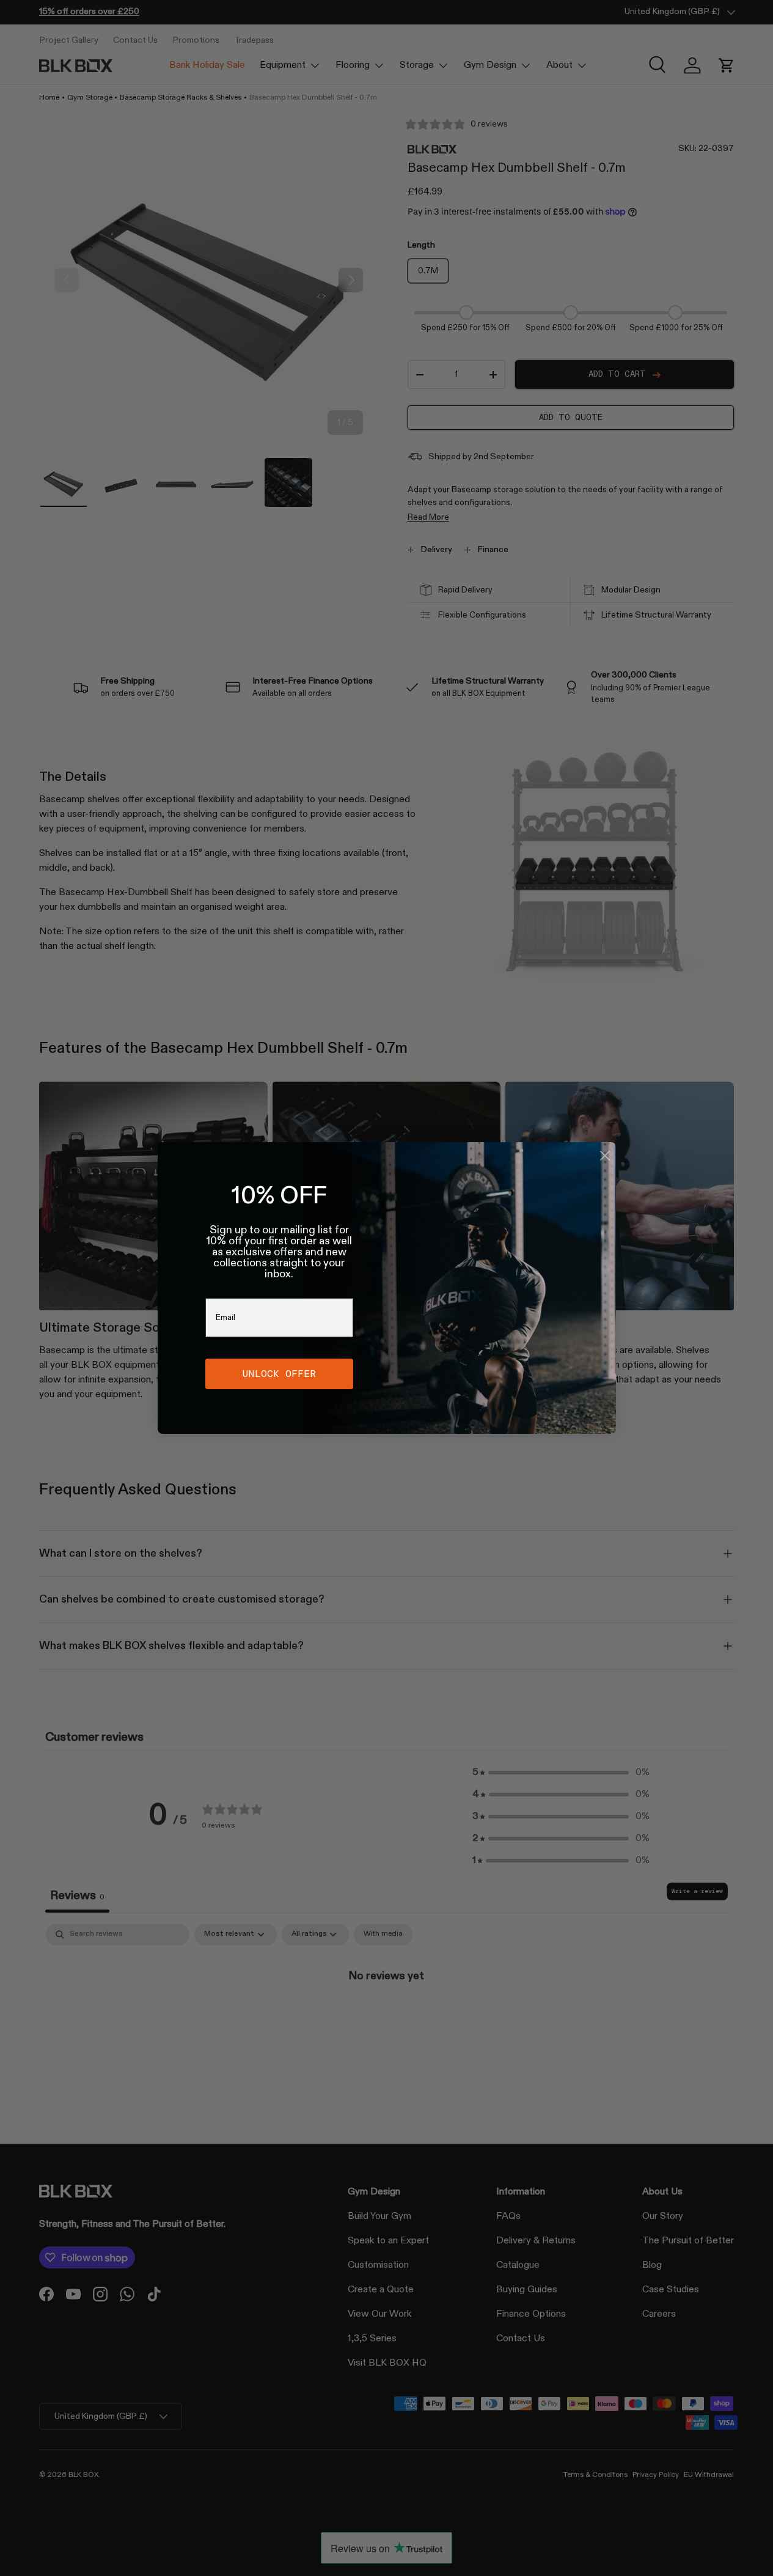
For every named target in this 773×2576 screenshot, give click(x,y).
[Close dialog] (605, 1156)
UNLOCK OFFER (279, 1374)
